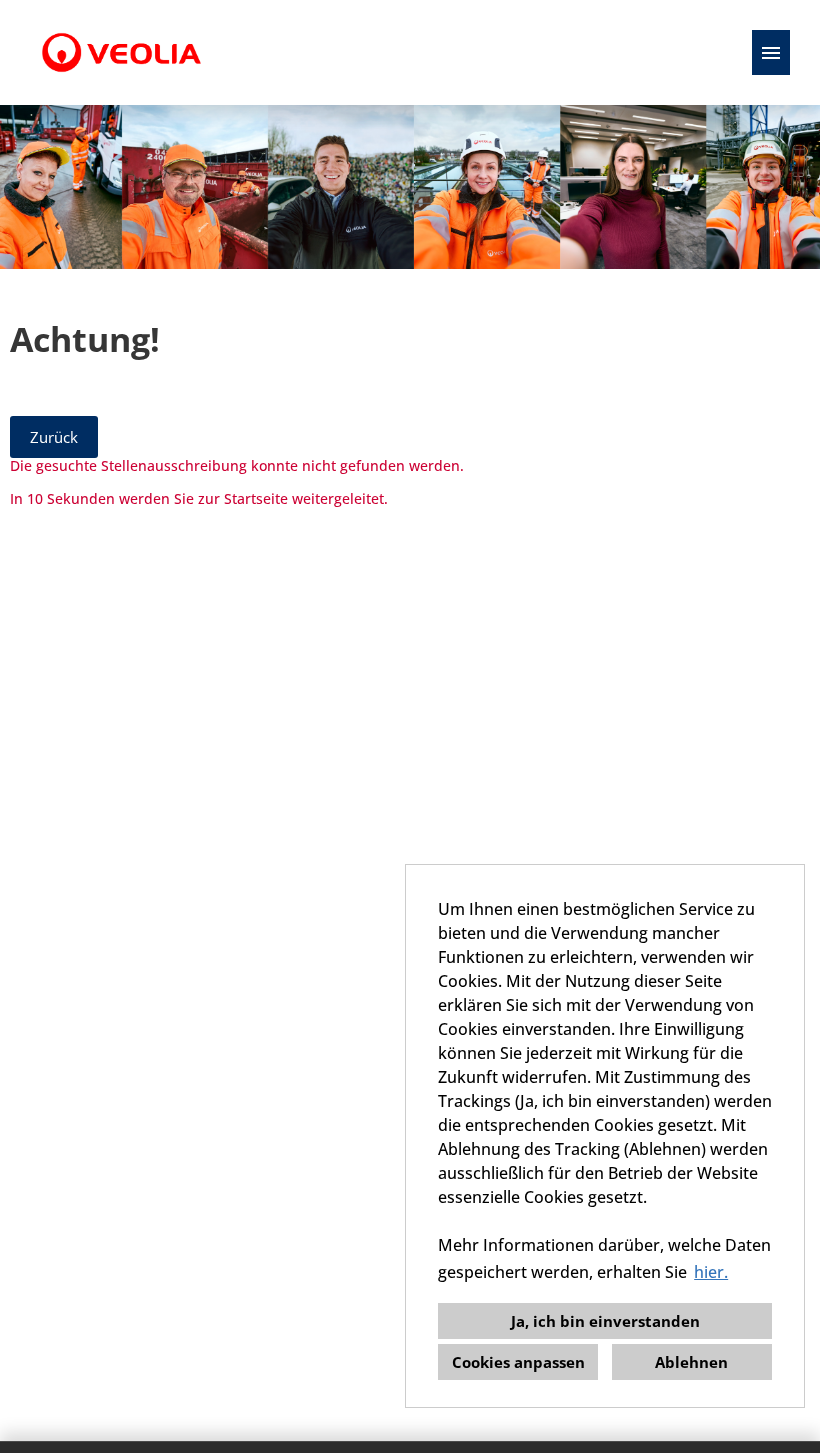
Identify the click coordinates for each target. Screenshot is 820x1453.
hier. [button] (711, 1272)
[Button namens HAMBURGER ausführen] (771, 52)
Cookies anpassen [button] (518, 1362)
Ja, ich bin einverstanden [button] (605, 1321)
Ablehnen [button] (691, 1362)
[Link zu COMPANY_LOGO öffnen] (121, 52)
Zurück (54, 437)
